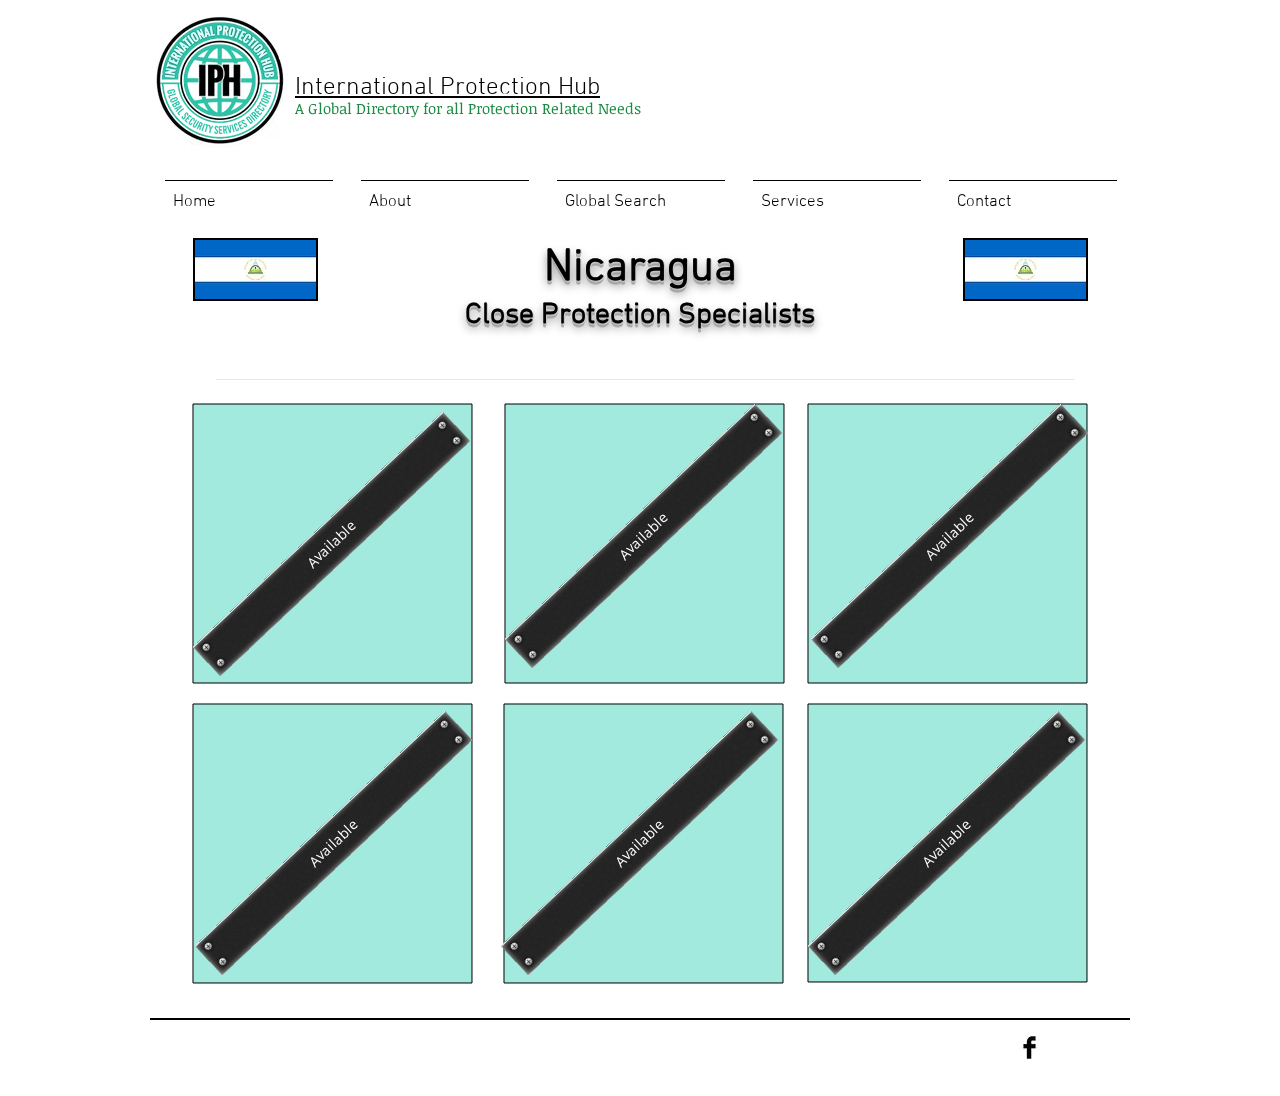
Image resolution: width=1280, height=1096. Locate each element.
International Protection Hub (447, 88)
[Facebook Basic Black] (1029, 1047)
